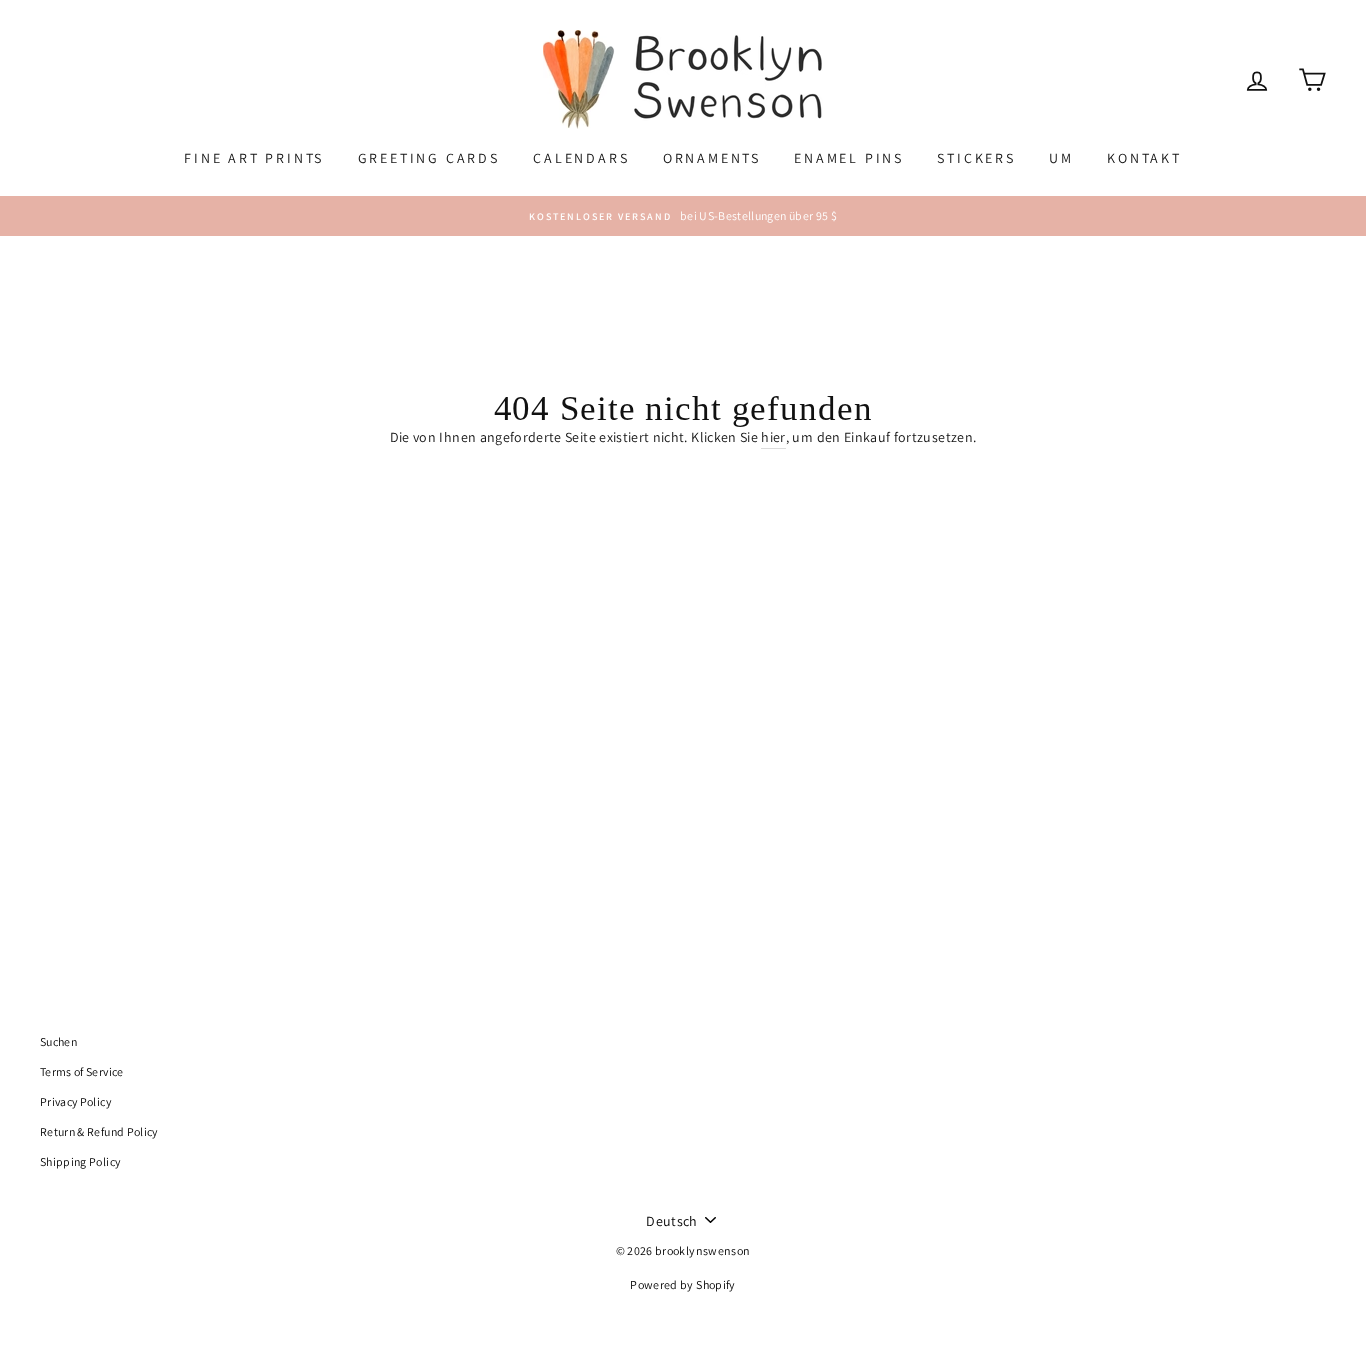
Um (1061, 158)
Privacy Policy (75, 1101)
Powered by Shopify (682, 1284)
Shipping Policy (80, 1161)
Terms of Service (82, 1071)
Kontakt (1144, 158)
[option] (683, 215)
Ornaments (712, 158)
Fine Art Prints (254, 158)
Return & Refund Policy (99, 1131)
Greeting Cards (429, 158)
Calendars (581, 158)
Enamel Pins (849, 158)
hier (773, 437)
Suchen (58, 1041)
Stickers (976, 158)
